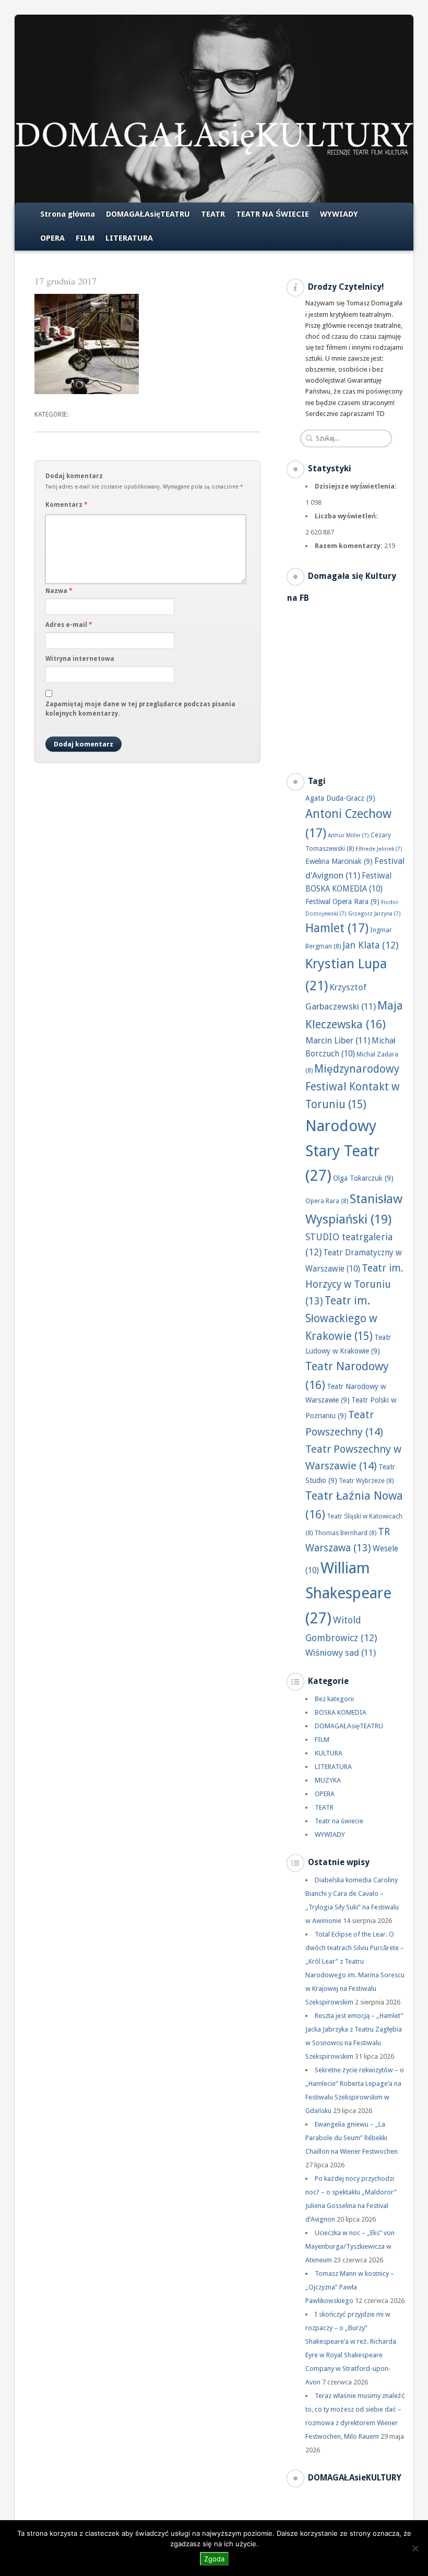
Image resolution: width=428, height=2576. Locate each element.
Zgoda (214, 2559)
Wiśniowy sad (341, 1653)
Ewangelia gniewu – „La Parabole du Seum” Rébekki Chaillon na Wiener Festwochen (352, 2138)
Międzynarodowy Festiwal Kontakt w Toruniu (353, 1087)
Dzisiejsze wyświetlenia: (356, 486)
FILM (85, 238)
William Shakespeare (348, 1593)
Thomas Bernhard (345, 1533)
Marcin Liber (338, 1040)
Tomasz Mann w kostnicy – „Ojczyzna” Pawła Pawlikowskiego (350, 2287)
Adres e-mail (69, 625)
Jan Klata (370, 945)
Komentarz (67, 505)
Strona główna (68, 214)
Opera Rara (327, 1201)
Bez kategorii (334, 1699)
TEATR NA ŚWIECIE (272, 214)
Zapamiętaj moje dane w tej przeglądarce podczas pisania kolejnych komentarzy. (140, 709)
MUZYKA (328, 1780)
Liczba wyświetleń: (347, 516)
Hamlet (337, 928)
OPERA (52, 238)
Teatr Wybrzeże (366, 1481)
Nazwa (59, 591)
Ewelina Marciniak (339, 861)
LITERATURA (129, 238)
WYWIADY (339, 214)
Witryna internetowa (80, 659)
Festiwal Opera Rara (342, 901)
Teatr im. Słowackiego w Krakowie (341, 1319)
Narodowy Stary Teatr (342, 1151)
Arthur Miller (348, 835)
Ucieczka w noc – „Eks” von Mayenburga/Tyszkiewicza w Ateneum (350, 2246)
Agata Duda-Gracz (340, 798)
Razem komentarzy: (349, 546)
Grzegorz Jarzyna (374, 914)
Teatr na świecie (339, 1821)
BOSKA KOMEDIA (341, 1712)
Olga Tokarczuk (363, 1178)
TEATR (213, 214)
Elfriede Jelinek (379, 849)
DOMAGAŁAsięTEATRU (148, 214)
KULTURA (329, 1753)
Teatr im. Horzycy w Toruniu (354, 1285)
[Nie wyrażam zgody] (415, 2548)
